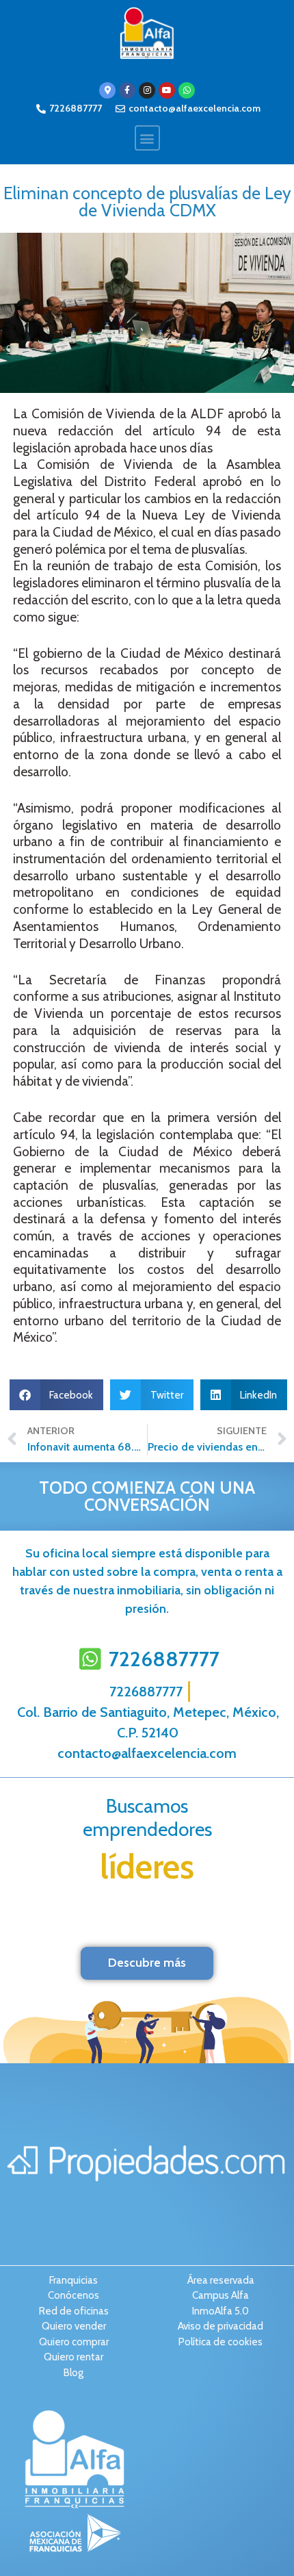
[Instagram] (147, 90)
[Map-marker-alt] (107, 90)
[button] (147, 138)
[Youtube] (167, 90)
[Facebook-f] (127, 90)
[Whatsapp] (187, 90)
